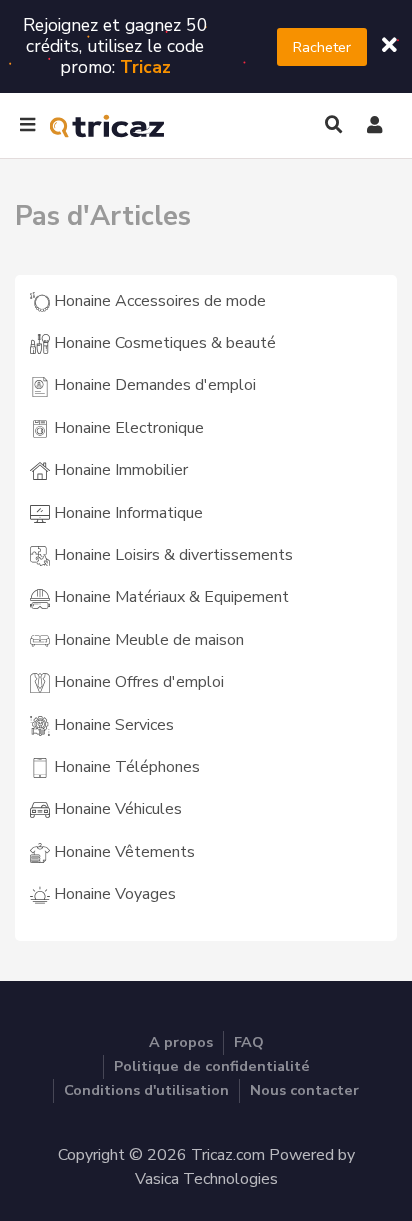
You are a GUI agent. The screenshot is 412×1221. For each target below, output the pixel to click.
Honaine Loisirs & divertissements (171, 555)
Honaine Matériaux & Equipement (169, 597)
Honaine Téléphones (125, 767)
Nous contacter (304, 1090)
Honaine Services (112, 725)
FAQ (249, 1042)
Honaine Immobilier (119, 470)
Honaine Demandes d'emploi (153, 385)
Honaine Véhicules (116, 809)
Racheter (322, 47)
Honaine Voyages (113, 894)
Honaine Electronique (127, 428)
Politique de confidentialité (212, 1066)
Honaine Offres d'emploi (137, 682)
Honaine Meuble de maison (147, 640)
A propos (181, 1042)
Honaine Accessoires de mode (158, 301)
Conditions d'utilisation (146, 1090)
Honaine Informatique (126, 513)
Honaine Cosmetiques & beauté (163, 343)
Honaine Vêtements (122, 852)
